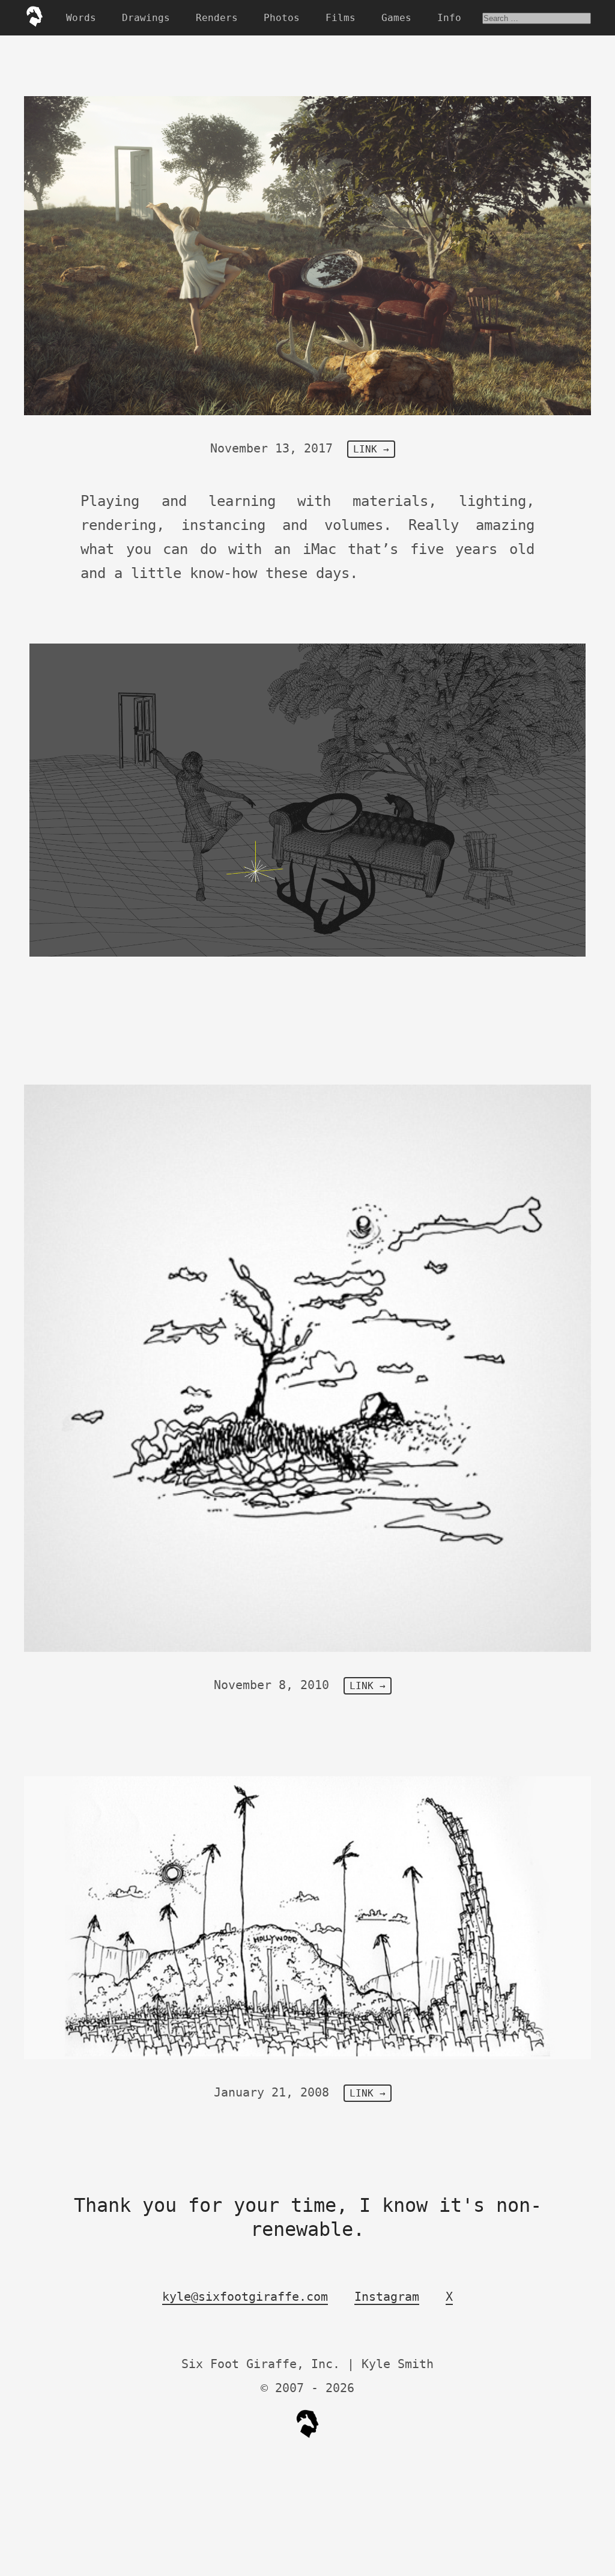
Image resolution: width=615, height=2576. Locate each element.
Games (396, 18)
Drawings (146, 18)
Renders (217, 18)
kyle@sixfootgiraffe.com (245, 2297)
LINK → (371, 449)
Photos (282, 18)
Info (449, 18)
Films (341, 18)
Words (81, 18)
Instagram (387, 2297)
